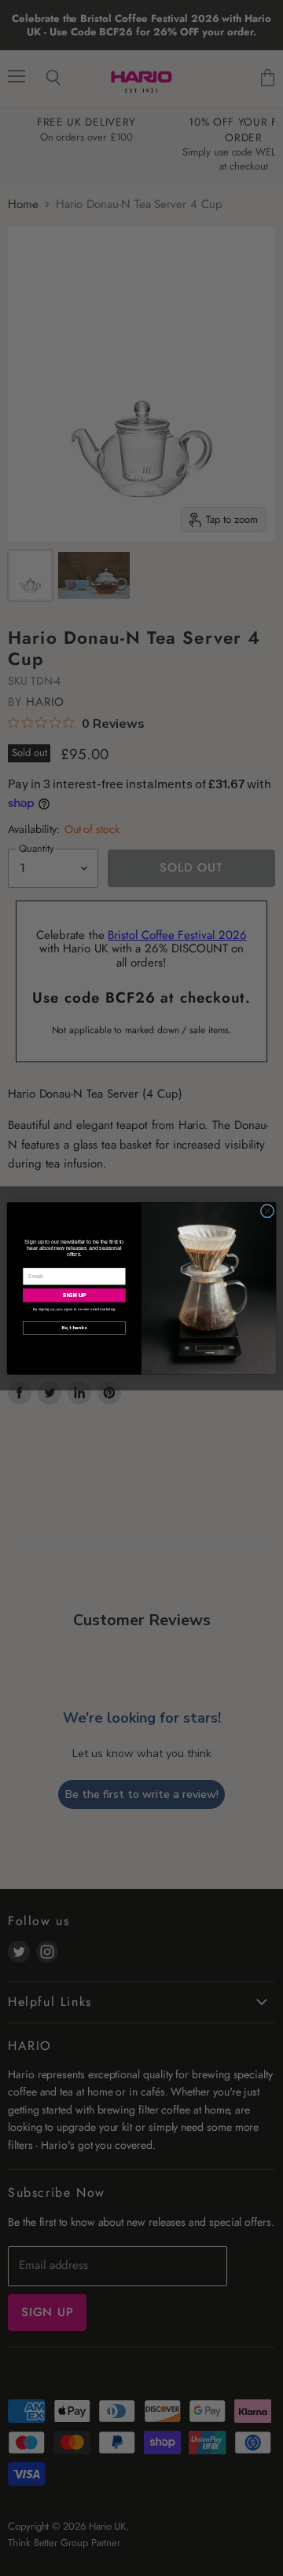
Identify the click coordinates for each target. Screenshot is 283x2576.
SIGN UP (74, 1295)
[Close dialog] (267, 1210)
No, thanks (74, 1327)
